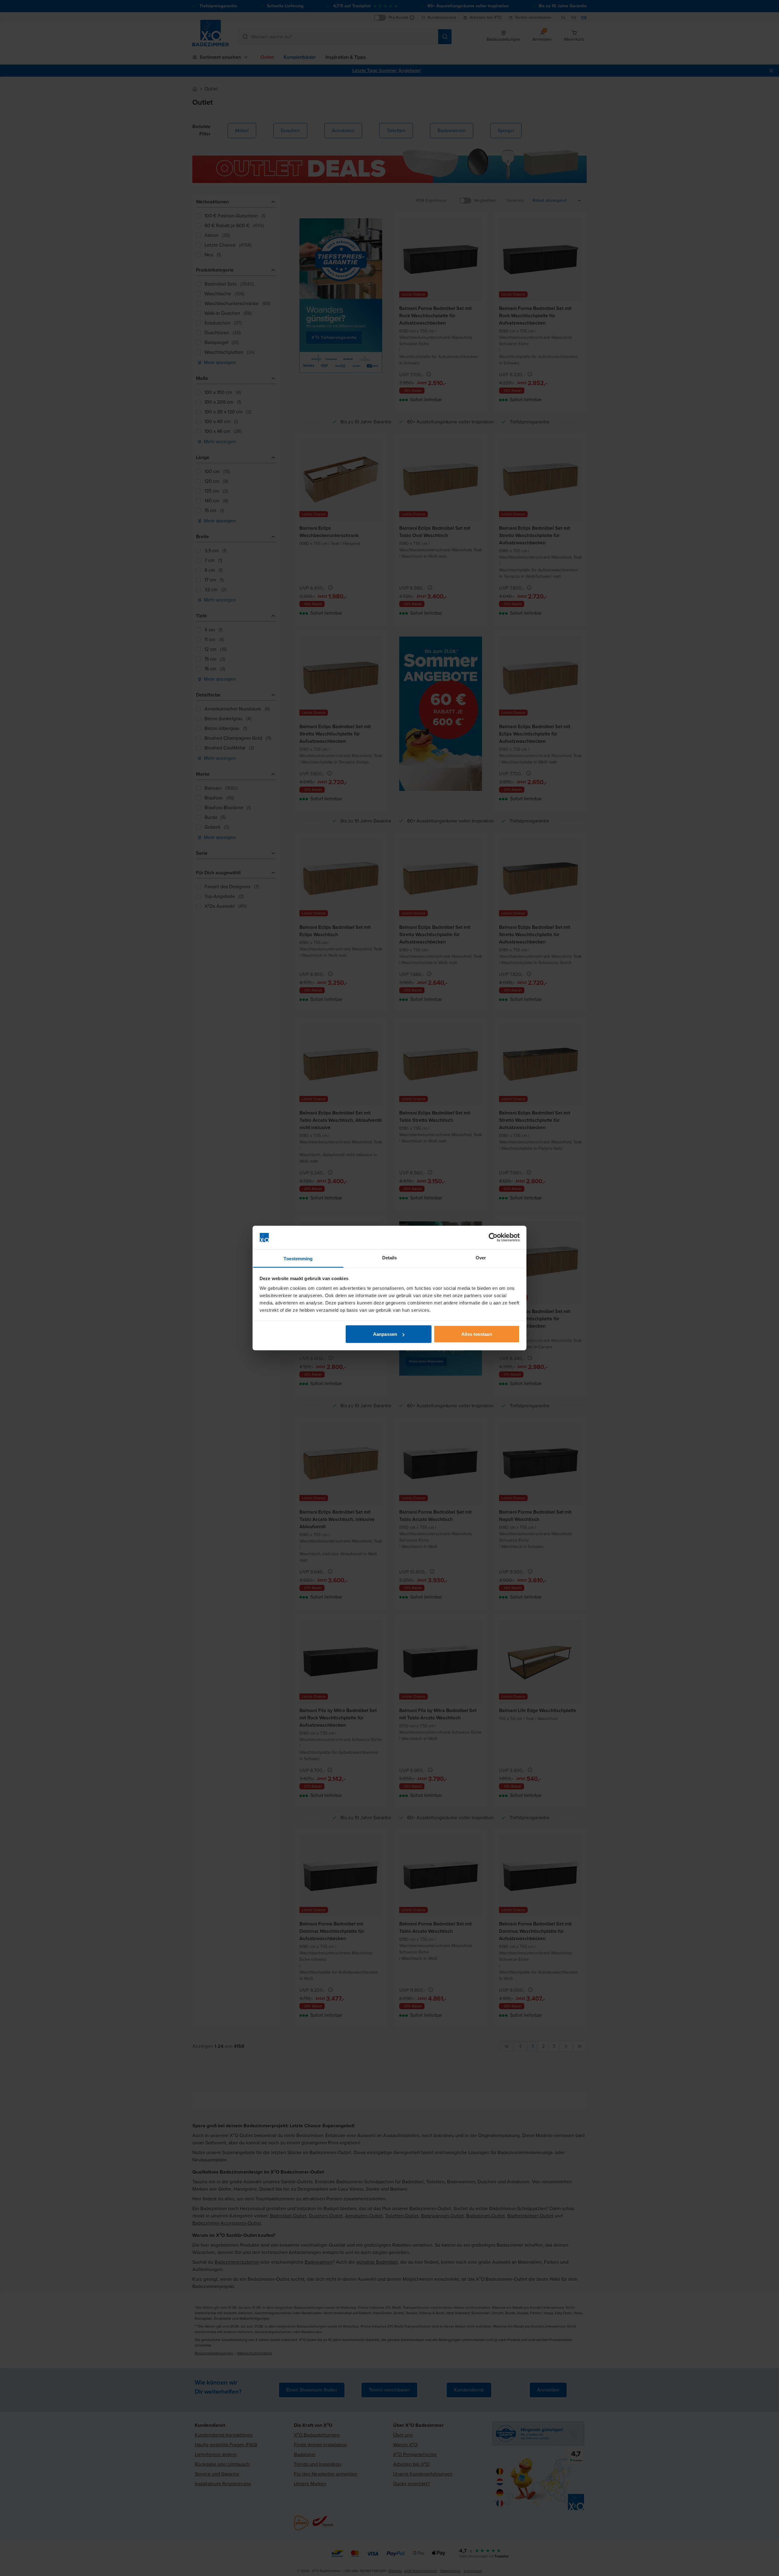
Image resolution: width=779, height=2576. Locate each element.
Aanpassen (385, 1334)
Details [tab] (390, 1257)
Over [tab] (481, 1257)
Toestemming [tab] (298, 1258)
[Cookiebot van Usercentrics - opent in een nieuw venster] (493, 1237)
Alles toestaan (477, 1334)
